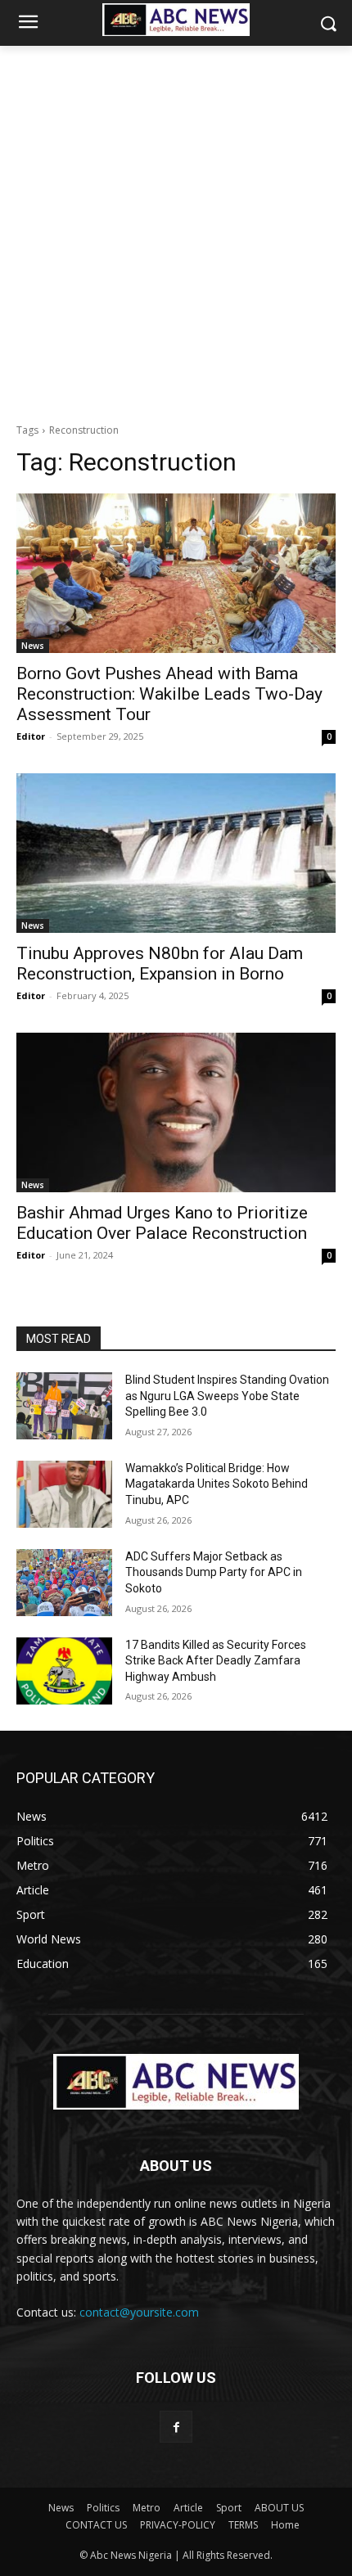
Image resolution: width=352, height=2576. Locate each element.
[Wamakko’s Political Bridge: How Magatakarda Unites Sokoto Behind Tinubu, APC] (64, 1494)
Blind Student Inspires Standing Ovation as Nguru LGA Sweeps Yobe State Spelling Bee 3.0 (227, 1396)
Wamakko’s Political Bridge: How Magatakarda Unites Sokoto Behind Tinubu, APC (217, 1484)
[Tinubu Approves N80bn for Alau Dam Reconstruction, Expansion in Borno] (176, 853)
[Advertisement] (176, 230)
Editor (31, 736)
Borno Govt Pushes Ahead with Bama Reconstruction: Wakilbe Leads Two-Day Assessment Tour (169, 694)
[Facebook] (176, 2427)
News (33, 646)
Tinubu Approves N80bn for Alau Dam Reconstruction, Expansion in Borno (160, 964)
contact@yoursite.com (139, 2312)
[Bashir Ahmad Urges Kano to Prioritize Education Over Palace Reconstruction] (176, 1112)
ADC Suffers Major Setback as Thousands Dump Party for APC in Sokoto (214, 1572)
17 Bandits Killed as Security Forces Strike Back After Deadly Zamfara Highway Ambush (216, 1661)
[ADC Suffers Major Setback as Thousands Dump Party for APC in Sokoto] (64, 1583)
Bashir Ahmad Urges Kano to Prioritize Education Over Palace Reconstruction (162, 1223)
